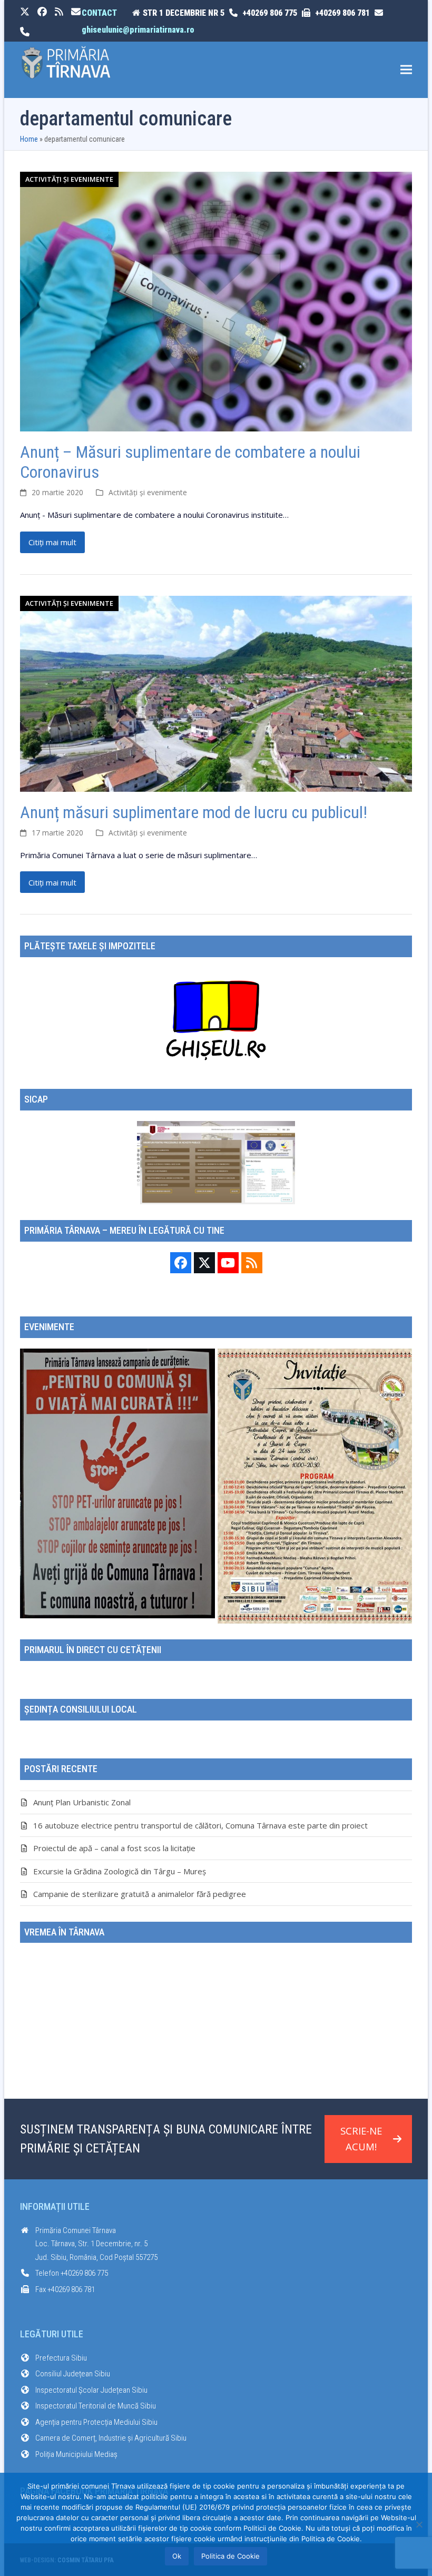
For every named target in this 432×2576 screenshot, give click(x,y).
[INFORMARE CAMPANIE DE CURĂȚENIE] (117, 1482)
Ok (177, 2556)
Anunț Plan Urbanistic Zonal (82, 1802)
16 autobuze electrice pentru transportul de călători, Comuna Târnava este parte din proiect (200, 1825)
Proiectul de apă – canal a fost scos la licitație (114, 1848)
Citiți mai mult (52, 542)
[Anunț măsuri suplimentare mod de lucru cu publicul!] (216, 693)
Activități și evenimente (69, 179)
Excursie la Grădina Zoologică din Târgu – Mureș (120, 1871)
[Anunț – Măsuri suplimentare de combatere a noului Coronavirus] (216, 300)
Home (29, 139)
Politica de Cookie (230, 2556)
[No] (419, 2524)
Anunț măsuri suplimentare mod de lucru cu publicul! (194, 812)
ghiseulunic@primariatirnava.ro (138, 30)
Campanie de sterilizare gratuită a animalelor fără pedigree (140, 1894)
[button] (406, 70)
